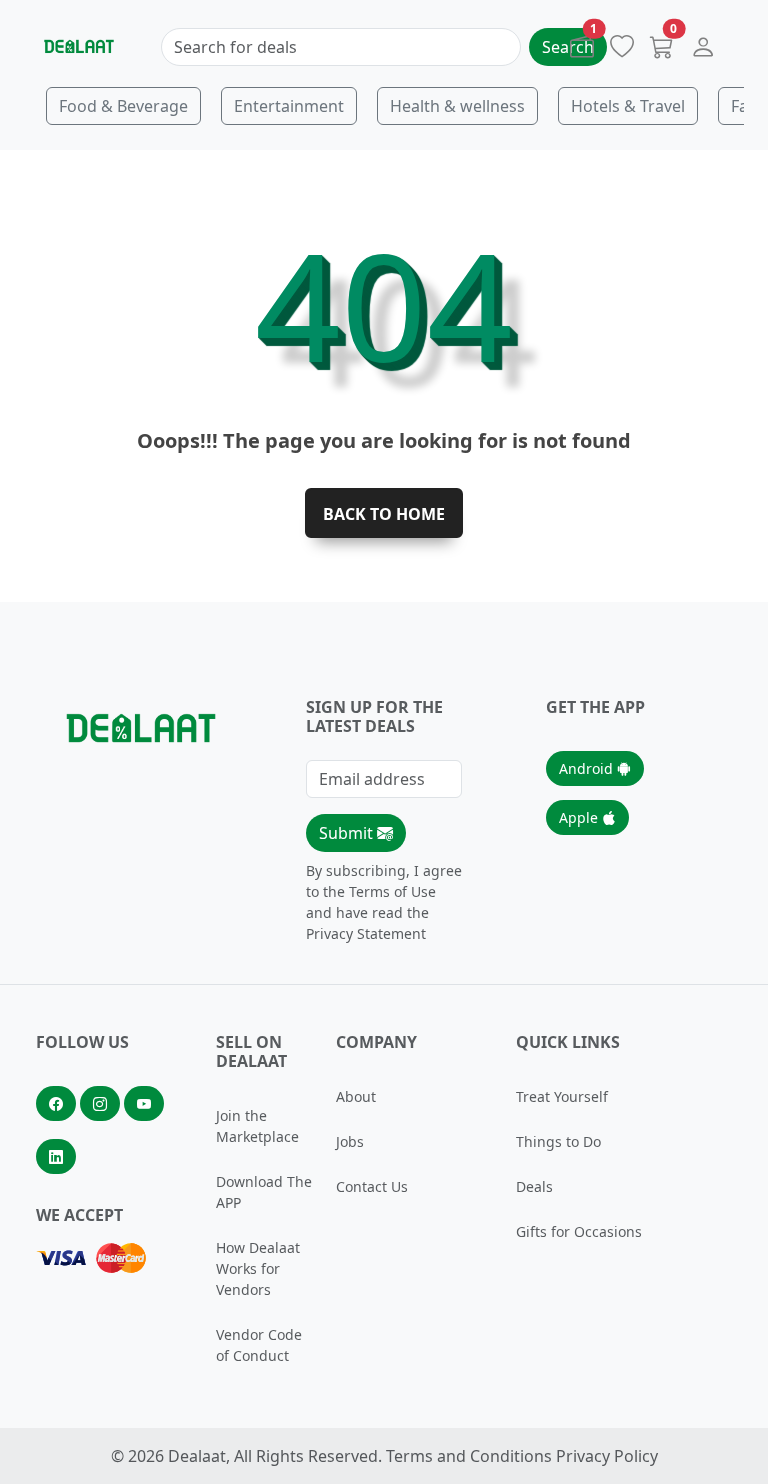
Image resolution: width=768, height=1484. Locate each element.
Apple (580, 817)
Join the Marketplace (257, 1126)
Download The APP (264, 1192)
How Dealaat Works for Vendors (258, 1268)
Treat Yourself (562, 1096)
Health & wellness (457, 106)
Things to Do (558, 1141)
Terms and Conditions (469, 1456)
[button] (703, 51)
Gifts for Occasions (579, 1231)
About (356, 1096)
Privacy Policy (607, 1456)
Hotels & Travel (628, 106)
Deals (534, 1186)
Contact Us (372, 1186)
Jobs (350, 1141)
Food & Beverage (123, 106)
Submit (348, 833)
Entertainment (289, 106)
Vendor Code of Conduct (259, 1345)
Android (588, 768)
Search (568, 47)
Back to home (384, 514)
